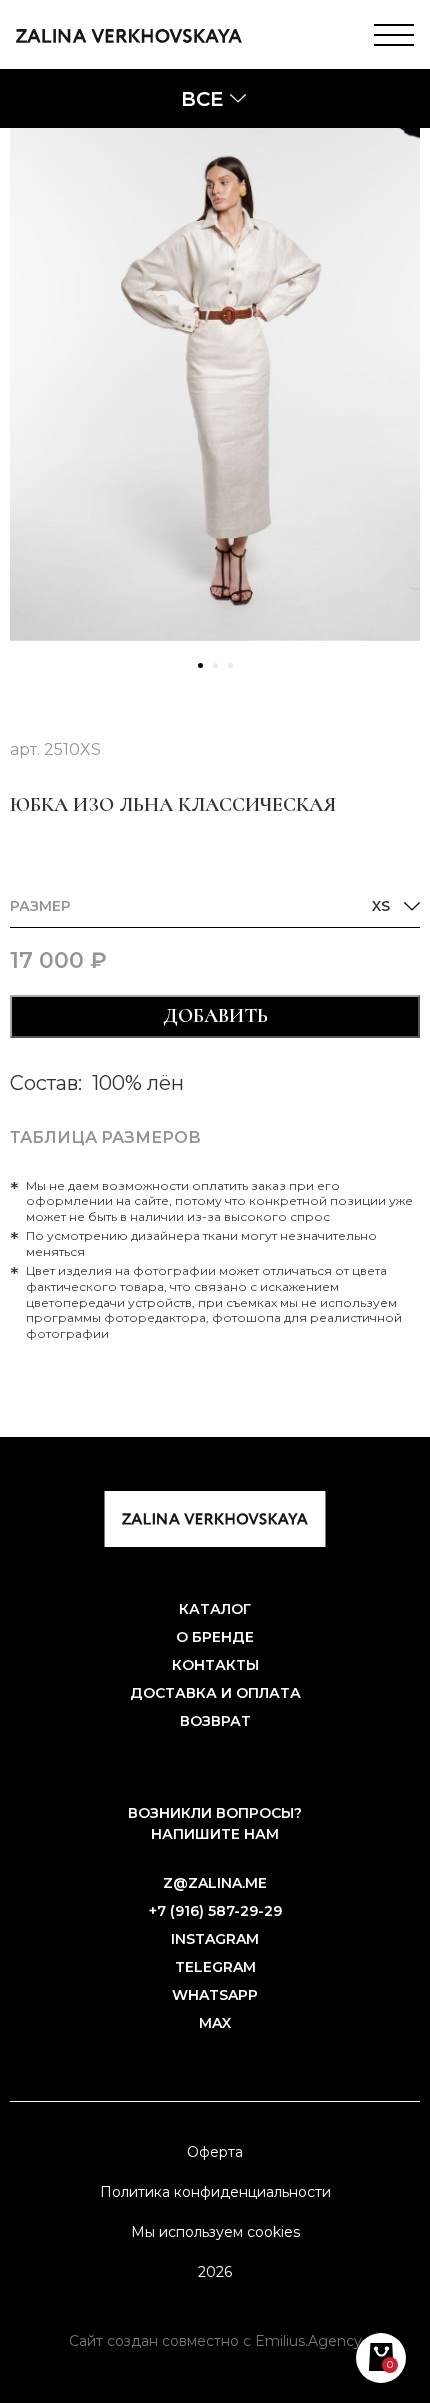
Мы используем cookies (215, 2232)
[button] (200, 665)
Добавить (215, 1016)
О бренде (215, 1637)
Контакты (215, 1665)
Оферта (215, 2152)
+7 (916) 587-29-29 (215, 1911)
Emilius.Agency (308, 2341)
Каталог (215, 1609)
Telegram (215, 1967)
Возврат (215, 1721)
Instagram (215, 1939)
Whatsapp (215, 1995)
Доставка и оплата (215, 1693)
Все (202, 99)
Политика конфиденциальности (215, 2192)
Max (215, 2023)
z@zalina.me (215, 1883)
